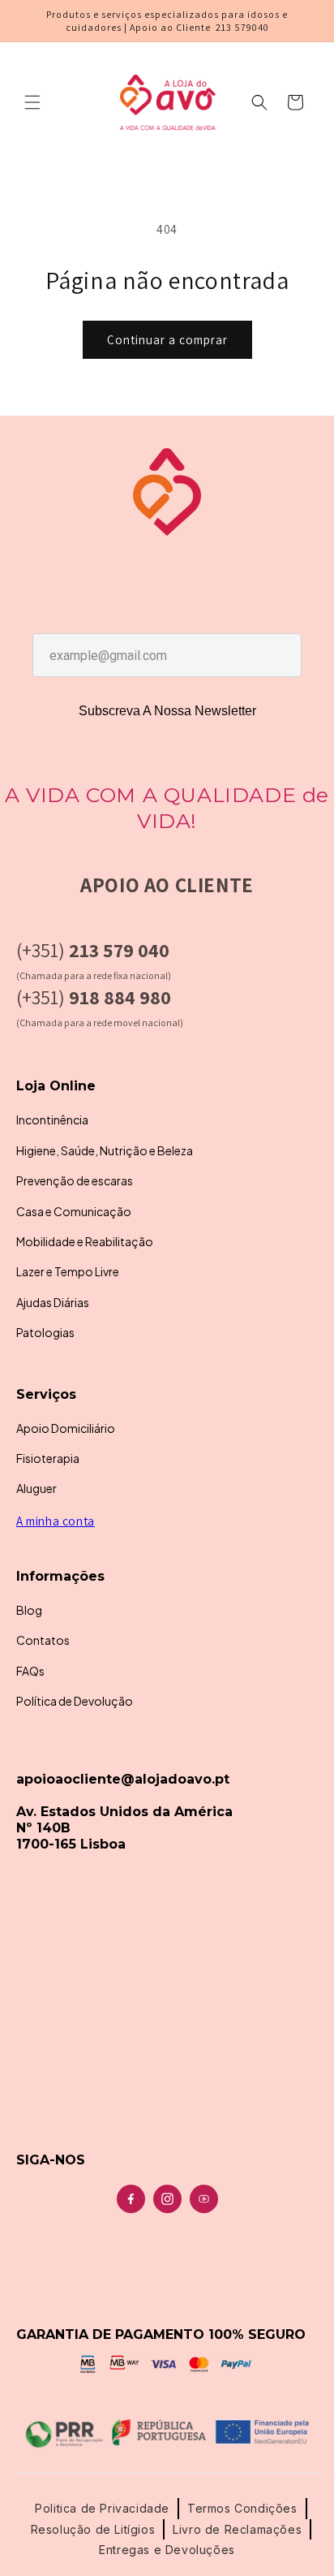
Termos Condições (242, 2508)
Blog (29, 1610)
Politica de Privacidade (102, 2508)
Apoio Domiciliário (66, 1428)
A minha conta (56, 1521)
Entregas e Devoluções (167, 2550)
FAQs (30, 1671)
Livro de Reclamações (237, 2529)
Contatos (43, 1640)
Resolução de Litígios (93, 2529)
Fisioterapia (48, 1458)
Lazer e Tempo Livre (68, 1271)
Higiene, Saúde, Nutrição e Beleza (105, 1150)
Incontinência (52, 1120)
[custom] (131, 2199)
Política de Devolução (75, 1701)
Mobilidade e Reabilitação (85, 1241)
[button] (32, 102)
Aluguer (36, 1488)
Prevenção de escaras (75, 1180)
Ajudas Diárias (53, 1302)
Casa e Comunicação (74, 1211)
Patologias (45, 1332)
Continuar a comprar (167, 340)
